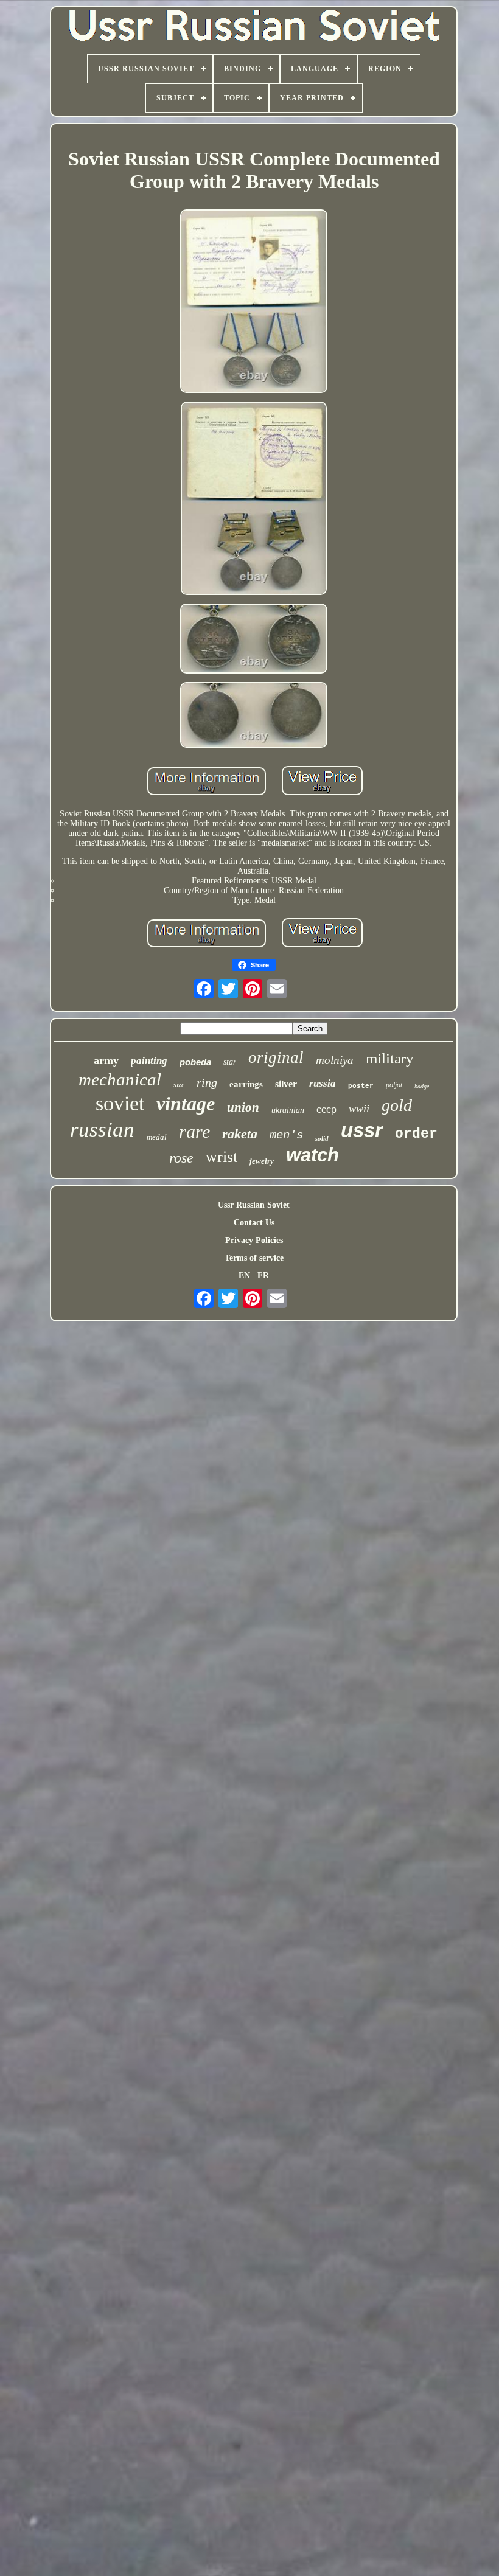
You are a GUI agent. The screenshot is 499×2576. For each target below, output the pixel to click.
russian (102, 1130)
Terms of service (254, 1258)
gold (397, 1105)
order (416, 1134)
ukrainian (288, 1110)
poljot (394, 1085)
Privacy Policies (254, 1240)
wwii (359, 1109)
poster (361, 1086)
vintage (186, 1104)
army (106, 1060)
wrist (222, 1157)
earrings (246, 1084)
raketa (240, 1134)
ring (207, 1082)
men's (286, 1135)
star (230, 1062)
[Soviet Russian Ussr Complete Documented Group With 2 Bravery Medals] (254, 302)
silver (286, 1084)
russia (323, 1083)
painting (149, 1061)
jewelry (262, 1161)
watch (312, 1155)
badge (422, 1086)
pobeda (195, 1062)
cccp (326, 1109)
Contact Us (254, 1223)
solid (322, 1138)
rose (181, 1158)
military (390, 1058)
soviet (120, 1103)
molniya (335, 1060)
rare (194, 1131)
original (276, 1057)
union (243, 1107)
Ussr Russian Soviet (254, 1205)
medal (157, 1137)
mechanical (120, 1079)
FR (263, 1276)
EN (244, 1276)
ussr (362, 1130)
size (179, 1085)
